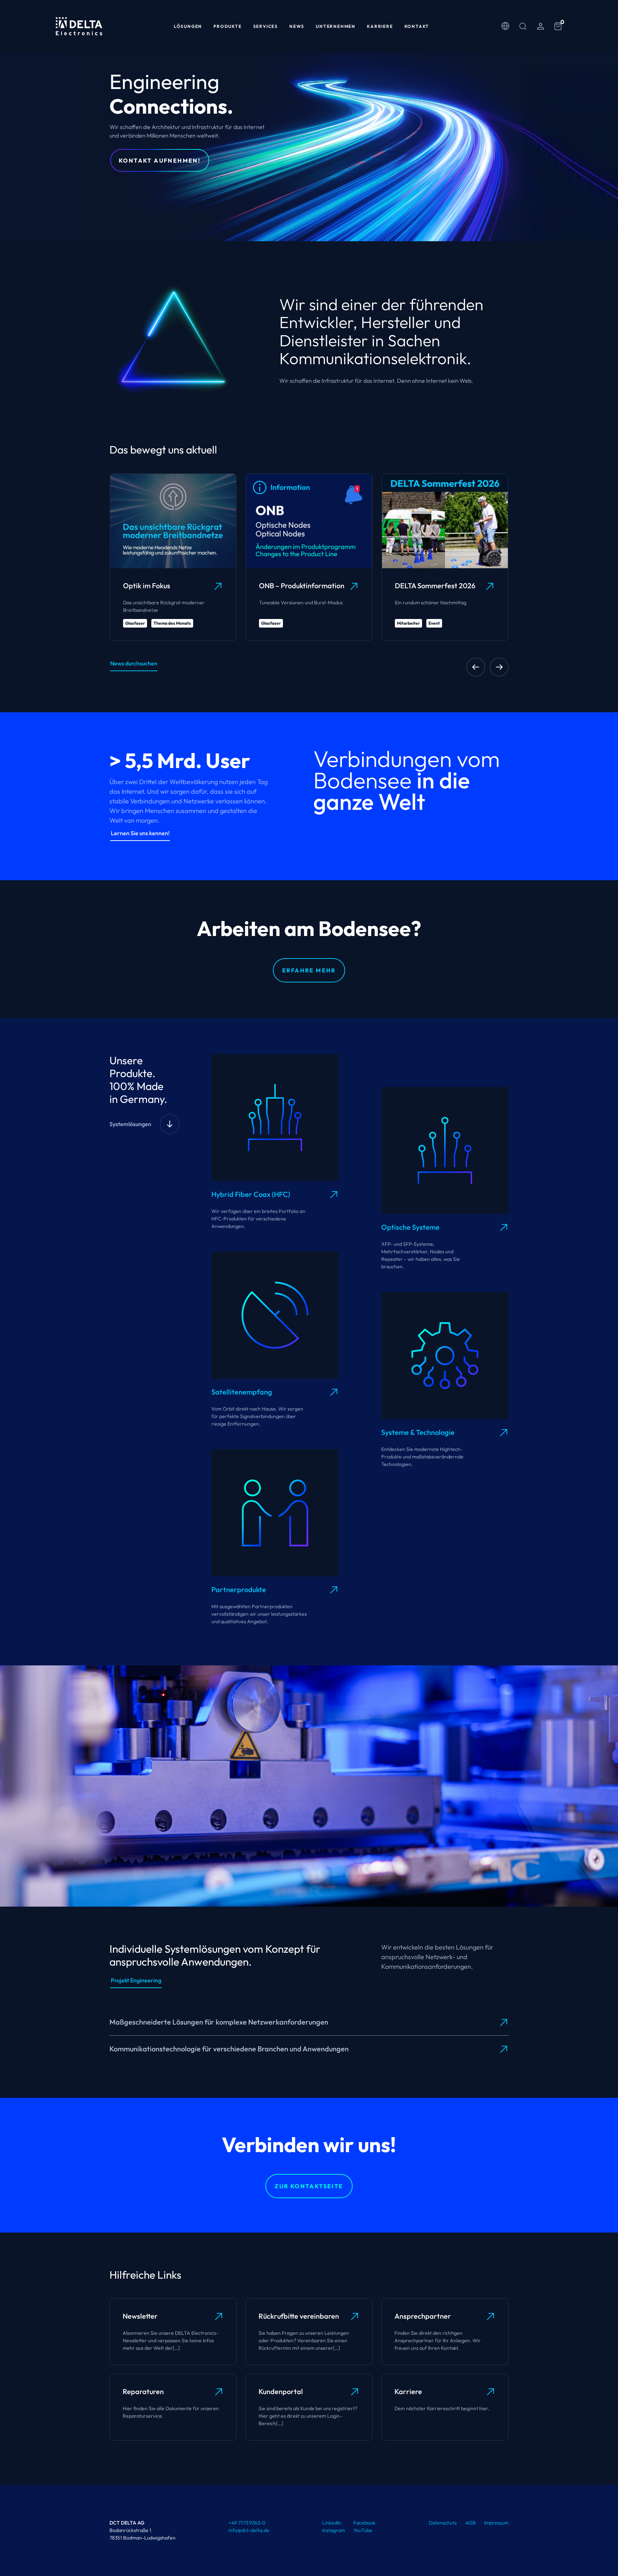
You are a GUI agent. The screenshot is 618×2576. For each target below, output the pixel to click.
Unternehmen (336, 26)
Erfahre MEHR (309, 970)
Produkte (227, 26)
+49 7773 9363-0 (247, 2523)
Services (266, 26)
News (297, 26)
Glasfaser (135, 623)
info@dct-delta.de (249, 2530)
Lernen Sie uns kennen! (140, 833)
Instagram (334, 2530)
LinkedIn (332, 2523)
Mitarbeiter (408, 623)
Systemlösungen (130, 1124)
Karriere (380, 26)
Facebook (364, 2523)
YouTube (363, 2530)
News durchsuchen (134, 663)
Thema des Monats (172, 623)
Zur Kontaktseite (309, 2186)
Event (434, 623)
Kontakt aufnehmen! (160, 160)
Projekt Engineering (136, 1980)
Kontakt (417, 26)
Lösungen (188, 26)
